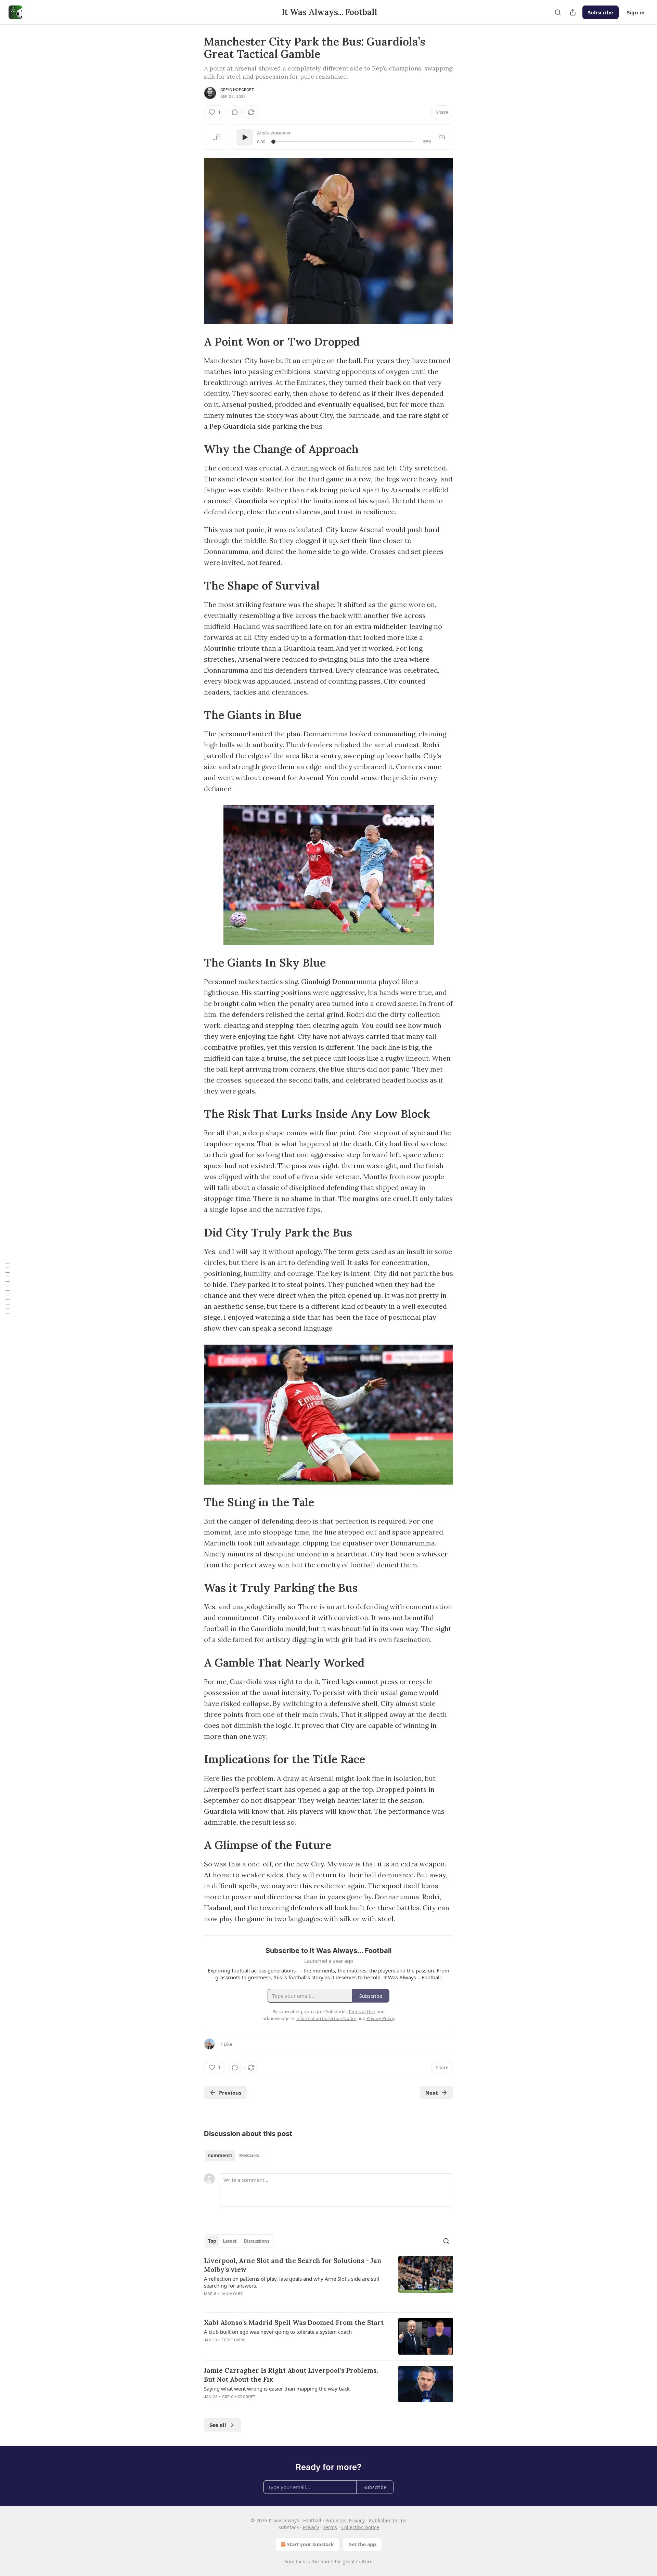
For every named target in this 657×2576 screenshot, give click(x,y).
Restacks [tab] (249, 2156)
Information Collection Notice (326, 2018)
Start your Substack (311, 2544)
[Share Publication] (573, 12)
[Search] (558, 12)
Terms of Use (362, 2011)
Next (432, 2093)
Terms (330, 2527)
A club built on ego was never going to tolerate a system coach (278, 2332)
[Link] (194, 342)
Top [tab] (212, 2241)
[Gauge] (442, 137)
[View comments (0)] (235, 112)
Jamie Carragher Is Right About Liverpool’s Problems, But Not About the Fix (291, 2375)
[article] (328, 2281)
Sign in (636, 12)
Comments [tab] (220, 2156)
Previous (230, 2093)
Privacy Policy (380, 2018)
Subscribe (601, 12)
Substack (295, 2561)
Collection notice (360, 2527)
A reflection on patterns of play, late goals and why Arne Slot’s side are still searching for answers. (292, 2282)
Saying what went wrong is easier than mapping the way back (277, 2389)
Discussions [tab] (256, 2241)
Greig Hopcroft (237, 90)
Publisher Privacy (345, 2520)
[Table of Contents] (8, 1288)
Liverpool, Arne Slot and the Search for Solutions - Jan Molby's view (293, 2265)
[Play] (245, 137)
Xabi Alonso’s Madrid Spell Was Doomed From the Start (294, 2322)
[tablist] (234, 2156)
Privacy (311, 2527)
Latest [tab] (230, 2241)
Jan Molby (232, 2294)
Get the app (362, 2544)
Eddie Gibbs (233, 2340)
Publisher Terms (388, 2520)
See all (218, 2425)
